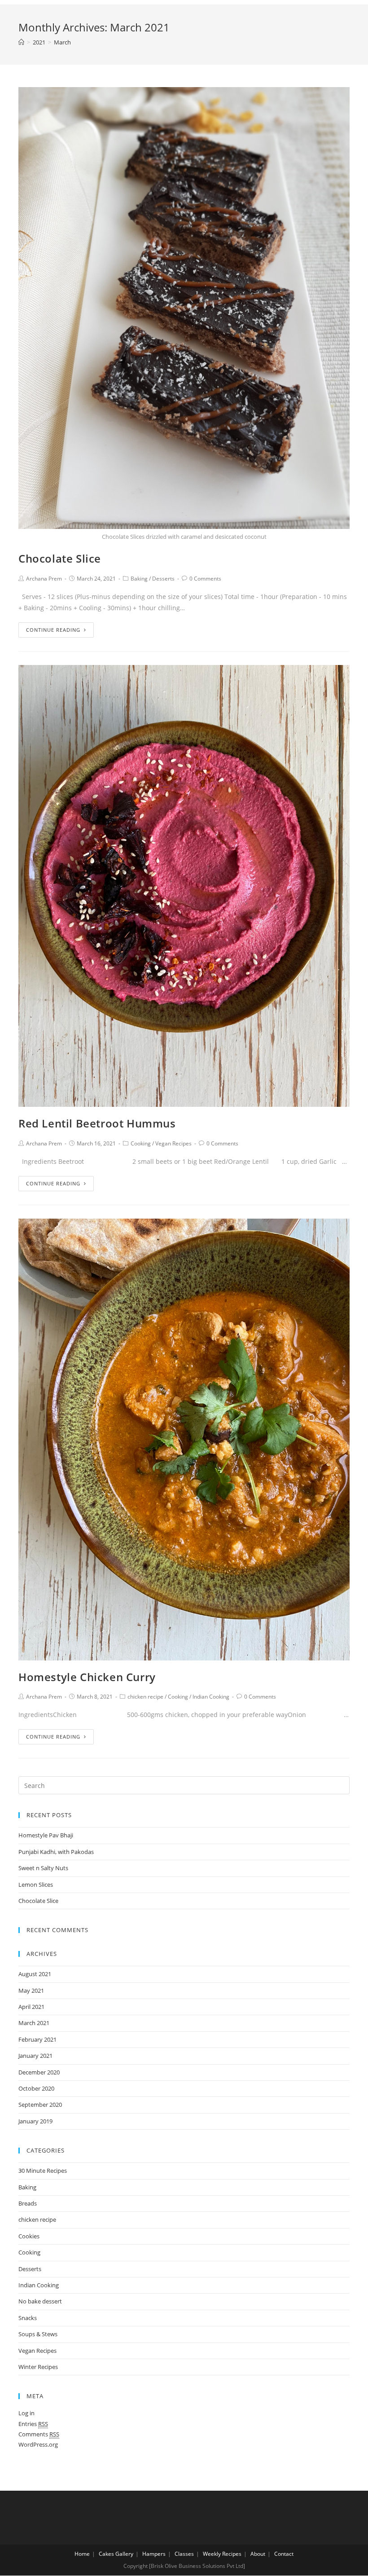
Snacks (28, 2318)
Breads (28, 2203)
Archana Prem (44, 579)
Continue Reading (53, 630)
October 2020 (36, 2088)
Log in (26, 2413)
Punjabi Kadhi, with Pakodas (56, 1852)
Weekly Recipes (222, 2554)
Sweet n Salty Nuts (43, 1868)
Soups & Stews (38, 2334)
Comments (39, 2434)
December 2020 (39, 2072)
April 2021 (31, 2007)
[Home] (21, 42)
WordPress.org (38, 2444)
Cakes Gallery (116, 2554)
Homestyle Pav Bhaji (46, 1835)
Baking (139, 579)
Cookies (29, 2236)
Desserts (163, 579)
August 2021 (35, 1974)
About (258, 2554)
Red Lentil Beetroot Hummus (97, 1123)
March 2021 (34, 2023)
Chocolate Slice (60, 558)
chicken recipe (145, 1697)
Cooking (141, 1143)
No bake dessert (40, 2301)
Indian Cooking (211, 1697)
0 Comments (205, 579)
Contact (284, 2554)
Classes (184, 2554)
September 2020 (40, 2105)
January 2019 (35, 2121)
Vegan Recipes (173, 1143)
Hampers (154, 2554)
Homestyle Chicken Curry (87, 1677)
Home (82, 2554)
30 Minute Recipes (43, 2171)
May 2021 (31, 1990)
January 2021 (35, 2056)
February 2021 (37, 2039)
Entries (33, 2424)
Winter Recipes (38, 2367)
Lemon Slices (36, 1885)
